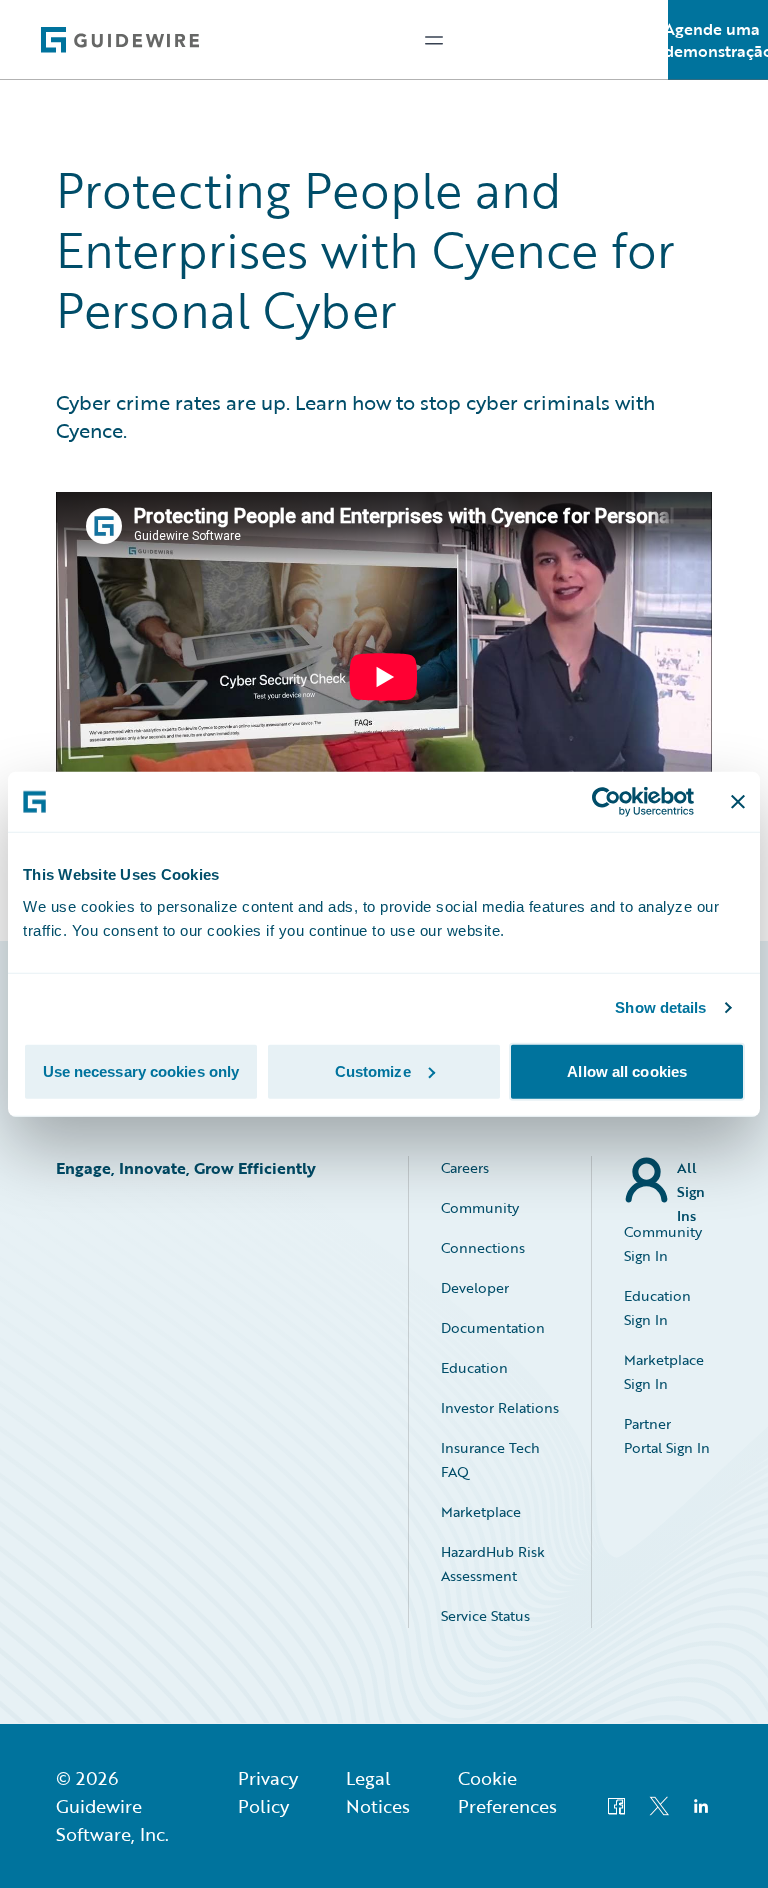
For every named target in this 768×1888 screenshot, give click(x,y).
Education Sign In (657, 1307)
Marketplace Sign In (664, 1371)
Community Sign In (663, 1243)
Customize (373, 1070)
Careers (465, 1167)
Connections (483, 1247)
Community (480, 1207)
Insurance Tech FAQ (490, 1459)
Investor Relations (500, 1407)
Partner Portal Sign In (667, 1435)
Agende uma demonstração (718, 40)
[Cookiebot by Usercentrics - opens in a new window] (606, 802)
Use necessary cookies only (141, 1070)
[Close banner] (738, 802)
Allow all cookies (627, 1070)
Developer (475, 1287)
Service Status (485, 1615)
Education (474, 1367)
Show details (660, 1007)
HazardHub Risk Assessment (493, 1563)
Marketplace (481, 1511)
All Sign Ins (691, 1180)
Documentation (493, 1327)
